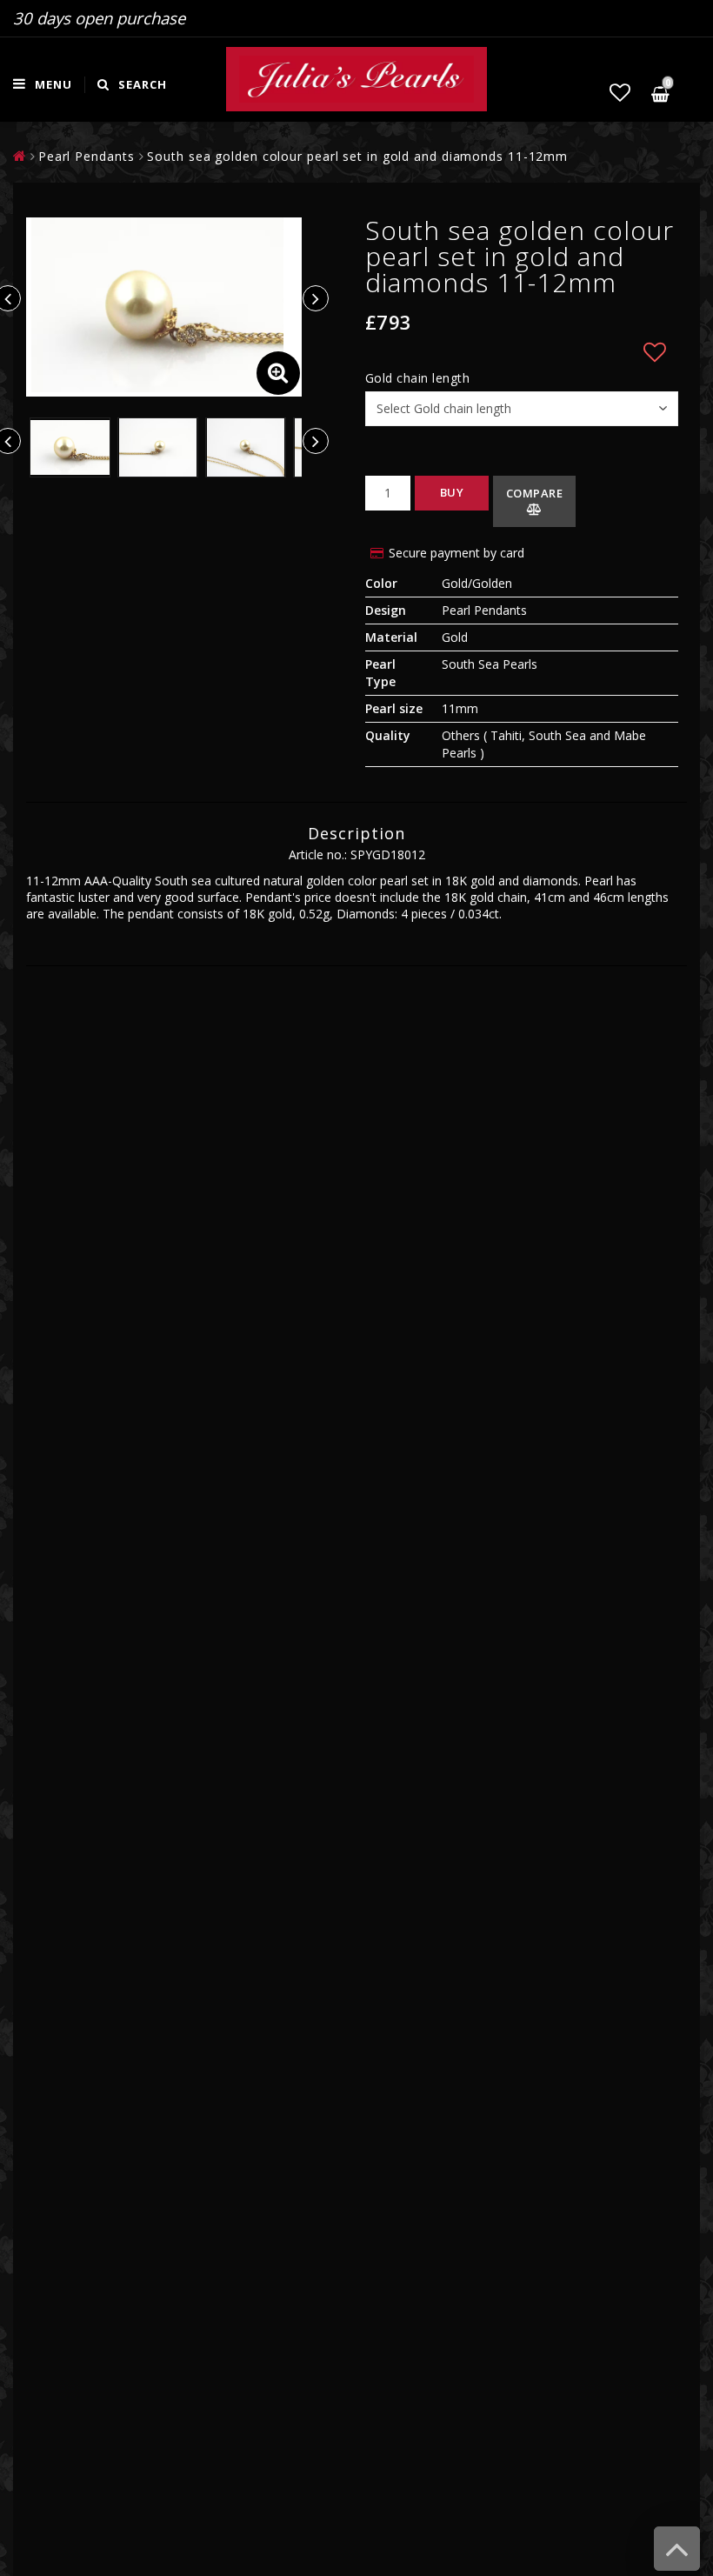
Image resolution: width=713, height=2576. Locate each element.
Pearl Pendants (87, 156)
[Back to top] (677, 2557)
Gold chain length (418, 378)
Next (316, 298)
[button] (620, 92)
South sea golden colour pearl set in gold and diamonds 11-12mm (357, 156)
